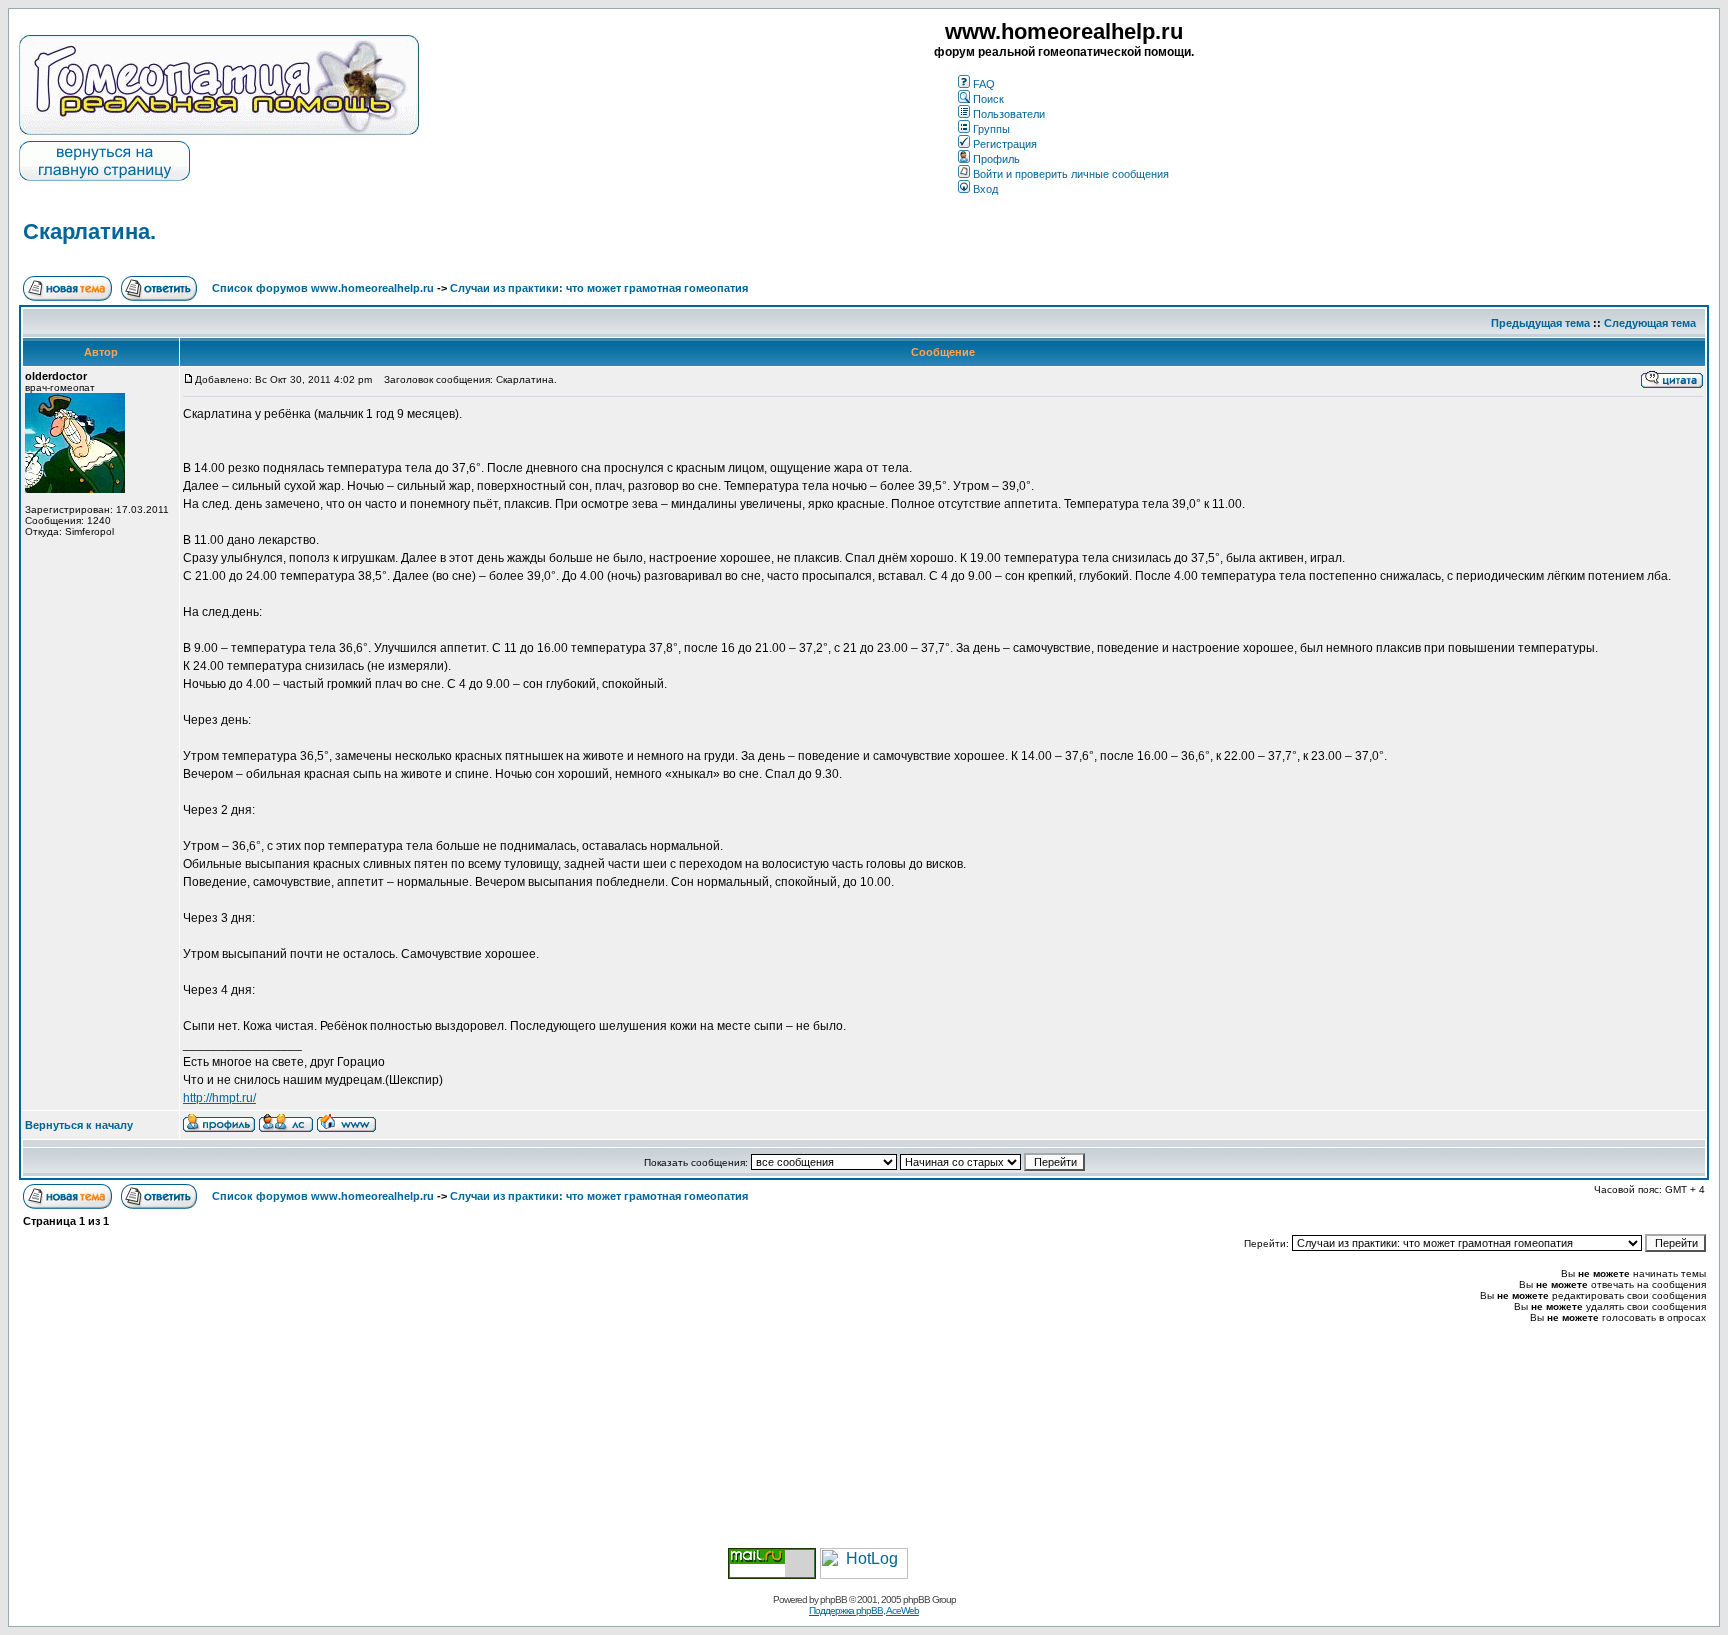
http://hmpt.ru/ (219, 1098)
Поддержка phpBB (846, 1610)
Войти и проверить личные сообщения (1071, 174)
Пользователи (1009, 114)
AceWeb (902, 1610)
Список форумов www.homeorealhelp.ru (323, 288)
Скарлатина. (89, 231)
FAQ (984, 84)
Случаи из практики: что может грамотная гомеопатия (599, 288)
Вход (985, 189)
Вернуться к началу (79, 1125)
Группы (991, 129)
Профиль (996, 159)
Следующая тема (1650, 323)
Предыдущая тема (1540, 323)
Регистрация (1005, 144)
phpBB (833, 1599)
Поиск (988, 99)
